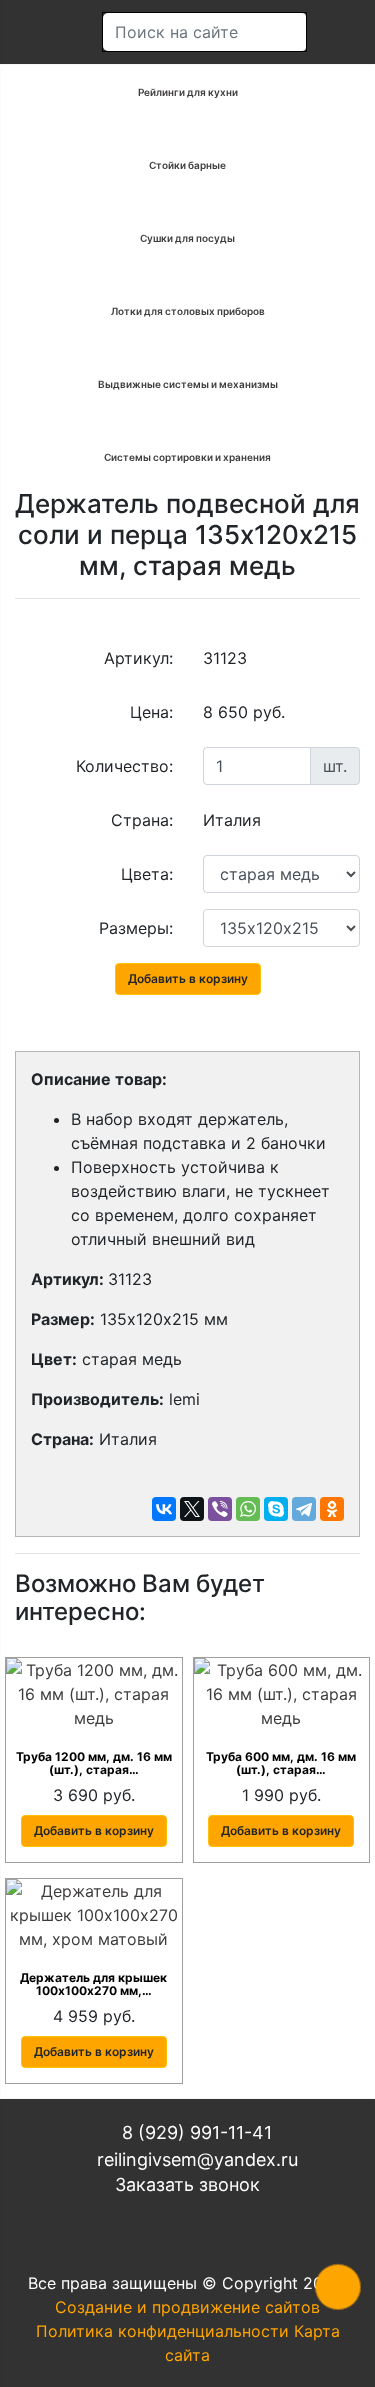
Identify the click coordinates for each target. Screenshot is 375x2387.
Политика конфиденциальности (162, 2331)
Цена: (151, 712)
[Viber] (220, 1509)
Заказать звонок (187, 2184)
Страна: (142, 820)
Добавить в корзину (188, 978)
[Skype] (276, 1509)
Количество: (124, 766)
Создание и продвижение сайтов (187, 2307)
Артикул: (138, 658)
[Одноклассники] (332, 1509)
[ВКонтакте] (164, 1509)
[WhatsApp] (248, 1509)
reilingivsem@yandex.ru (195, 2159)
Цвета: (147, 874)
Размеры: (136, 928)
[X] (192, 1509)
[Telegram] (304, 1509)
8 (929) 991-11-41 (194, 2132)
